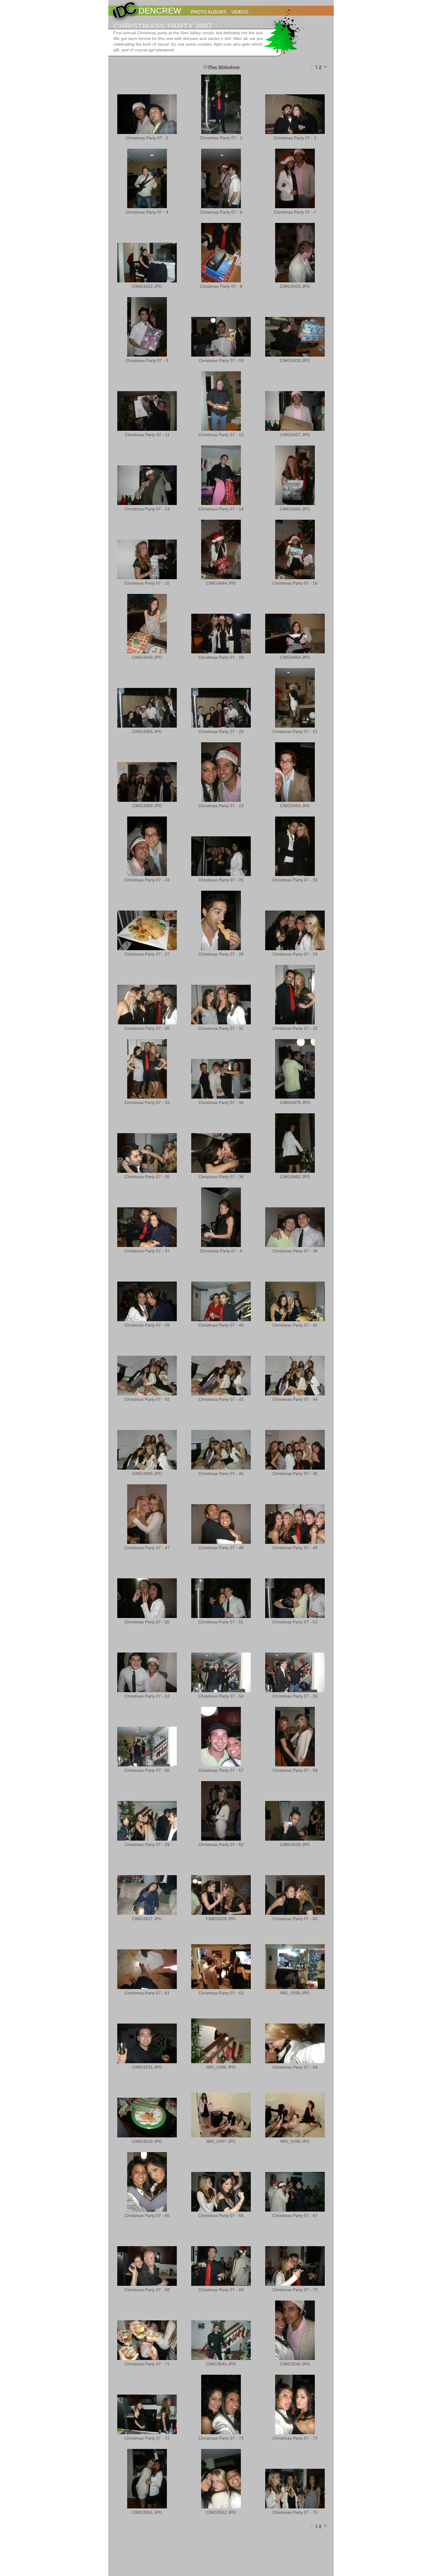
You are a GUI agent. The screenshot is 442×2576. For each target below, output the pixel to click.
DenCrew (160, 11)
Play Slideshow (224, 67)
